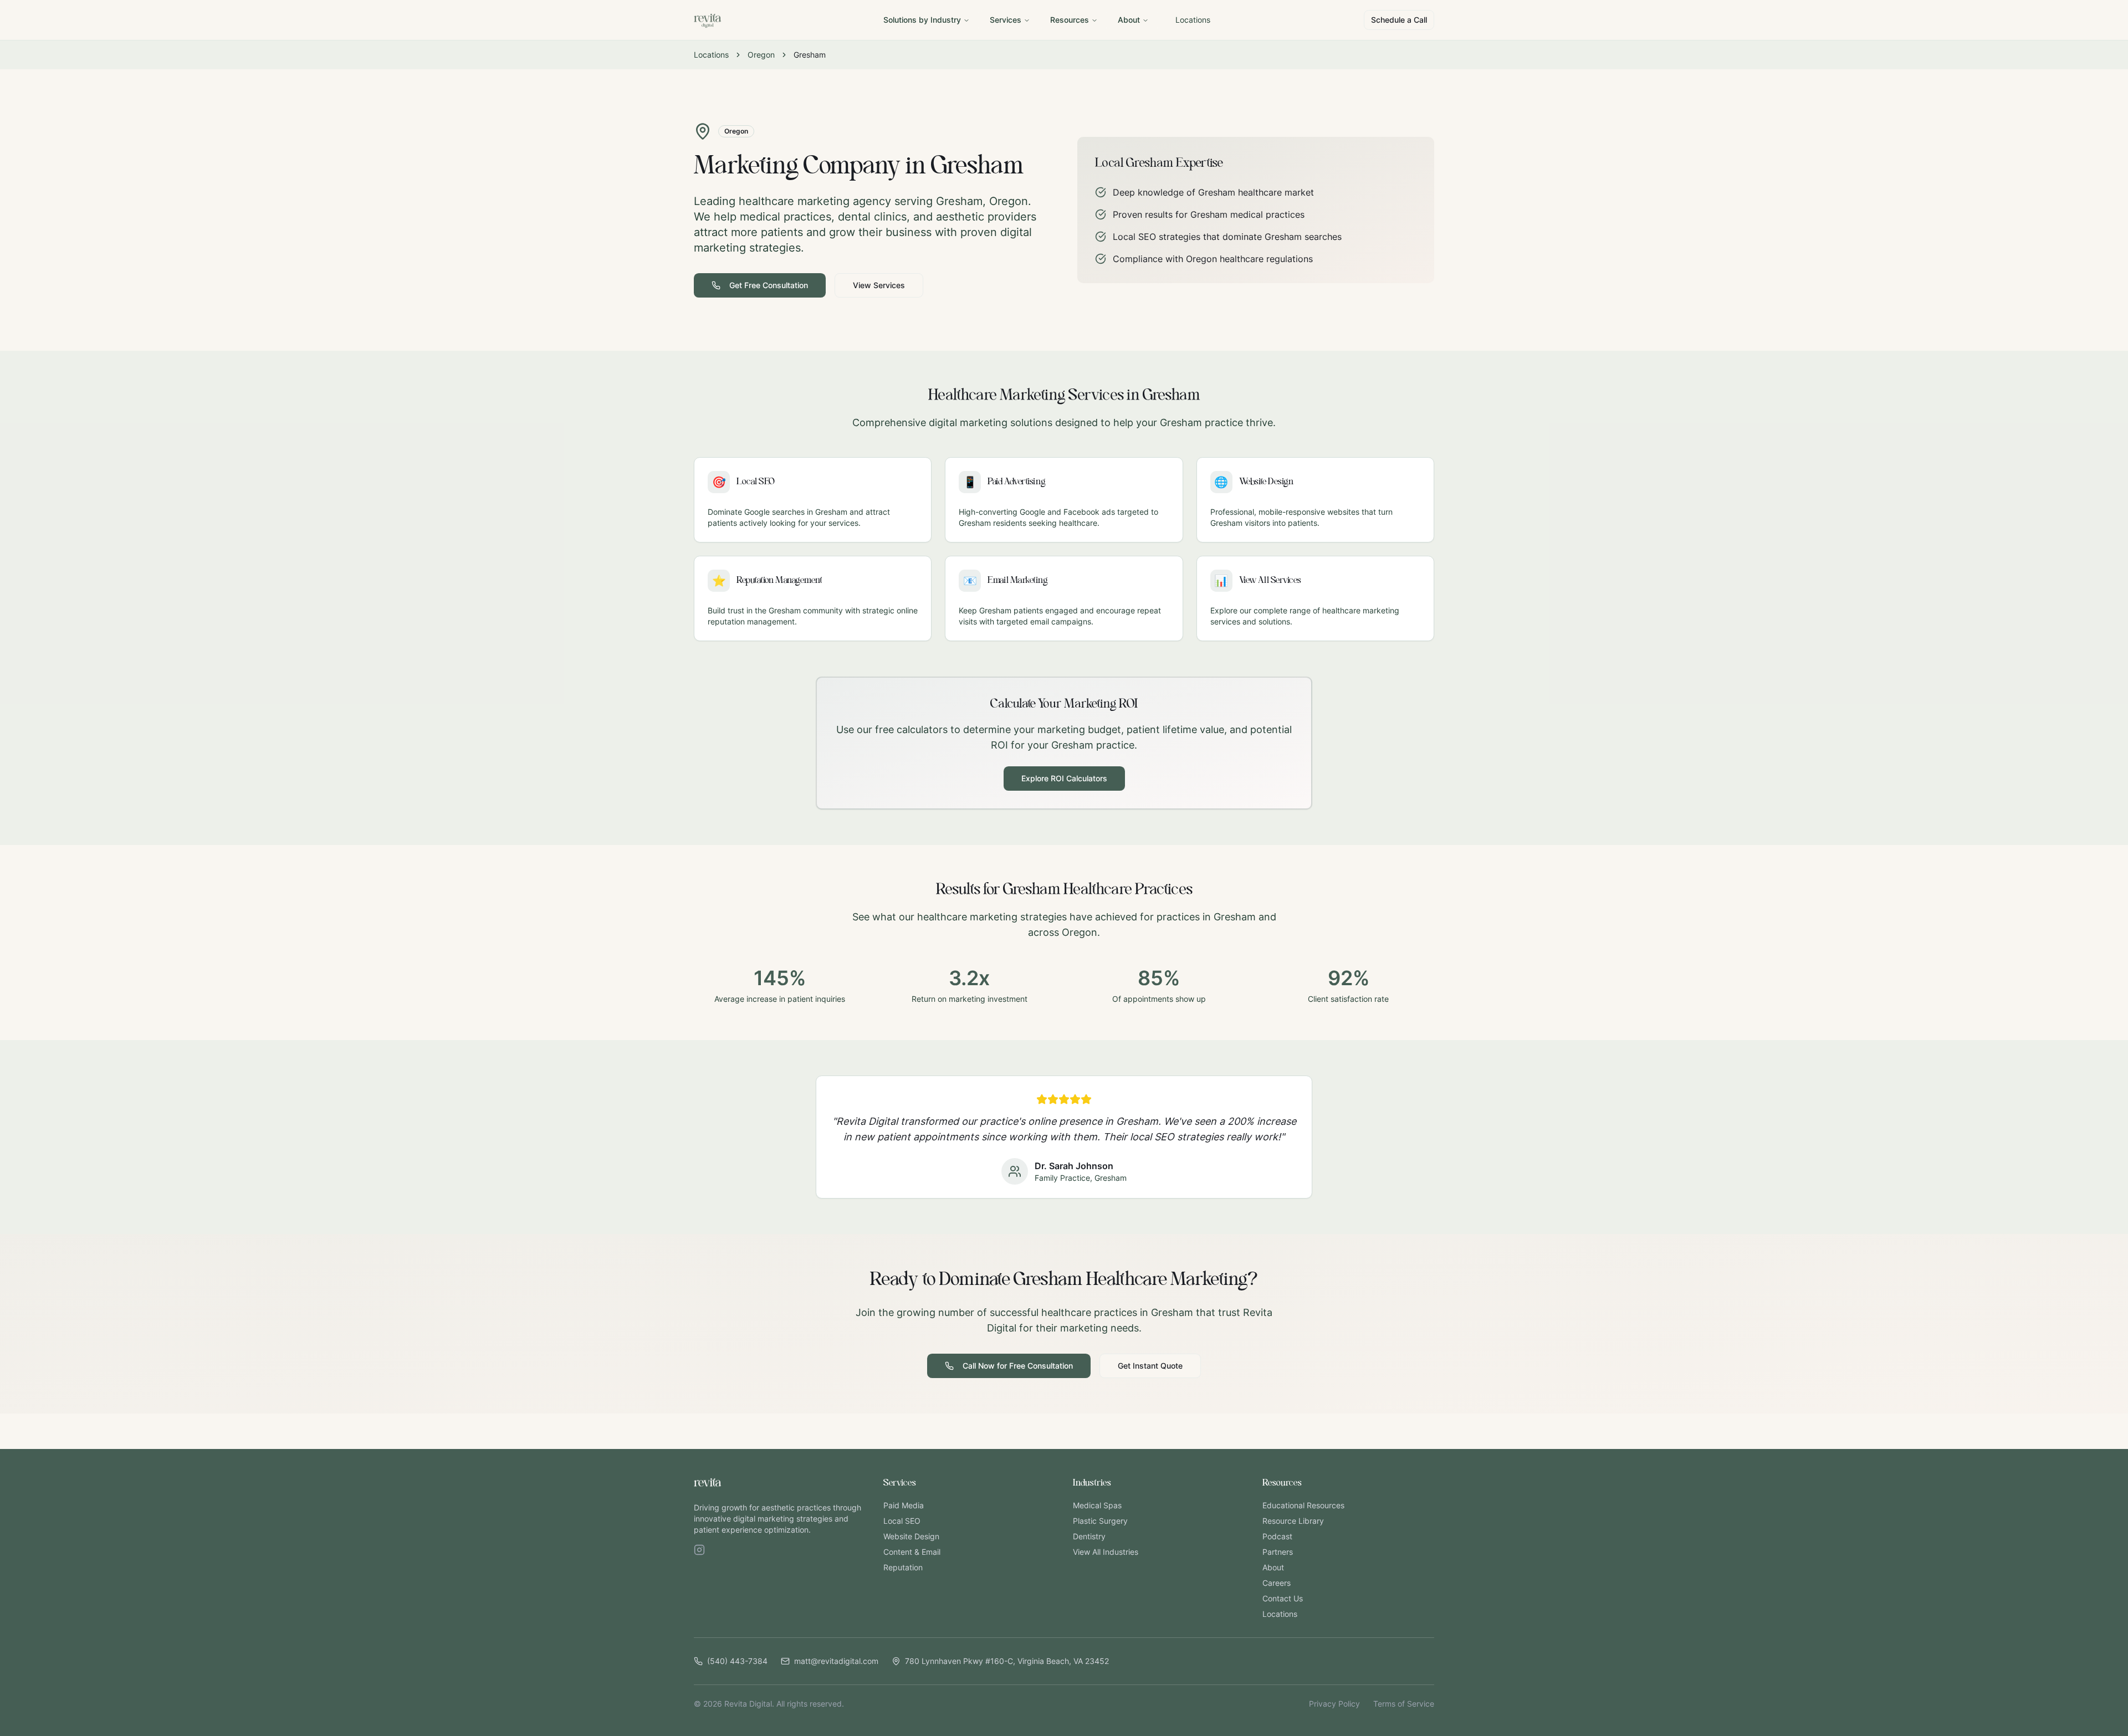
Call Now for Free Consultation (1018, 1366)
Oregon (761, 55)
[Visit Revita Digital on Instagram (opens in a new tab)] (699, 1550)
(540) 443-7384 (737, 1661)
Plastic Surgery (1100, 1521)
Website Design (911, 1536)
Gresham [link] (810, 55)
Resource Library (1293, 1521)
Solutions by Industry (922, 20)
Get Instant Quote (1150, 1366)
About (1129, 20)
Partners (1278, 1552)
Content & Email (912, 1552)
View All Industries (1106, 1552)
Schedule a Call (1399, 20)
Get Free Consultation (769, 285)
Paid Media (904, 1505)
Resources (1070, 20)
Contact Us (1283, 1598)
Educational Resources (1303, 1505)
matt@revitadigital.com (836, 1661)
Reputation (903, 1567)
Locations (1193, 20)
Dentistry (1089, 1536)
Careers (1277, 1583)
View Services (879, 285)
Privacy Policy (1334, 1704)
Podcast (1277, 1536)
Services (1006, 20)
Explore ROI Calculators (1064, 778)
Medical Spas (1097, 1505)
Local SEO (902, 1521)
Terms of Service (1404, 1704)
